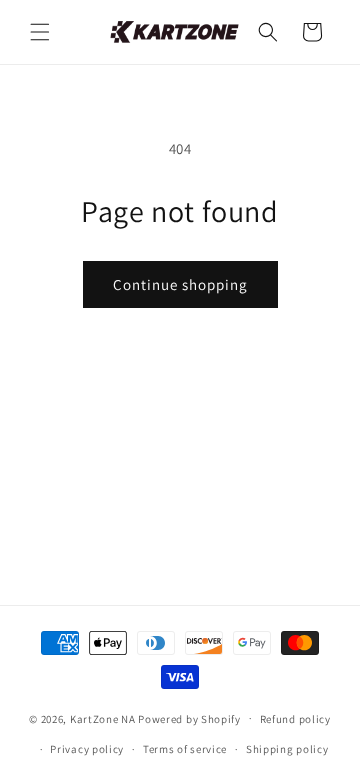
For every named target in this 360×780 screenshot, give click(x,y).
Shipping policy (287, 749)
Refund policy (295, 719)
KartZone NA (103, 718)
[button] (40, 32)
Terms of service (185, 749)
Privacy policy (87, 749)
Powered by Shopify (189, 718)
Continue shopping (180, 284)
